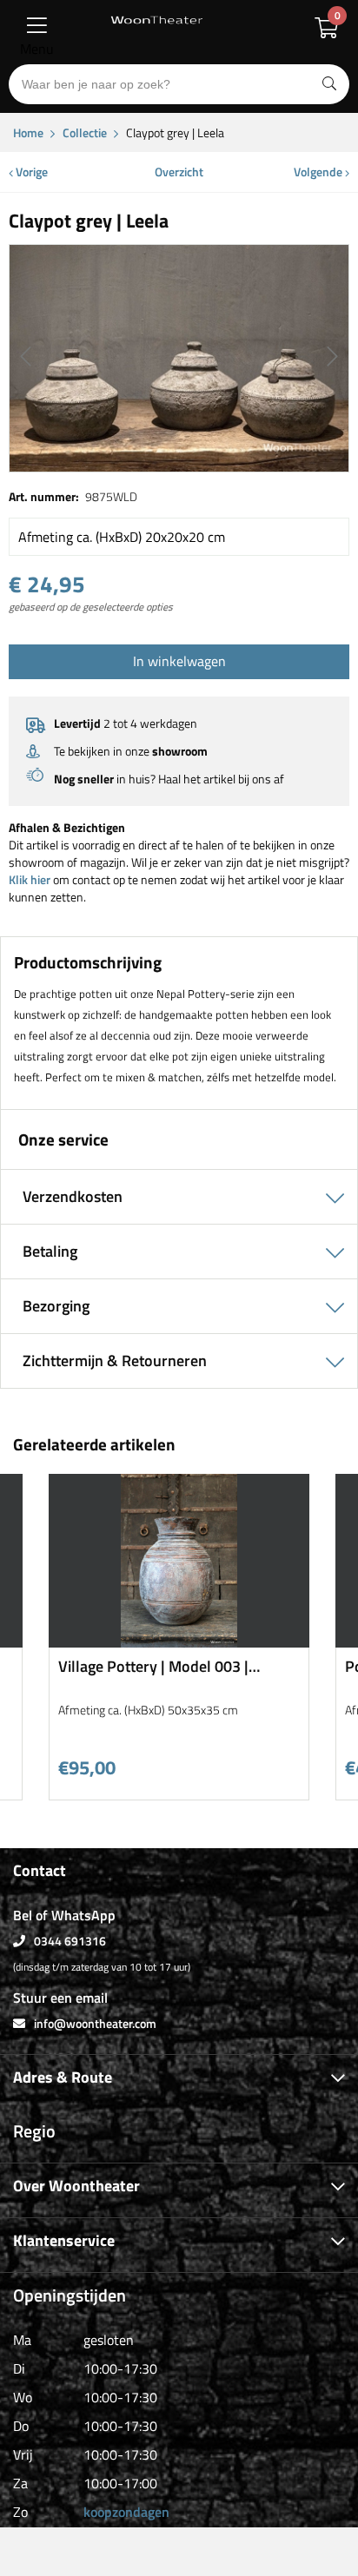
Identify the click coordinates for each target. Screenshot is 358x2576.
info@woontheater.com (95, 2023)
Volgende (319, 172)
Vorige (30, 172)
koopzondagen (126, 2512)
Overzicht (179, 172)
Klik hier (30, 879)
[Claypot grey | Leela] (179, 358)
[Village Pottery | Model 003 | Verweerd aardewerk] (179, 1641)
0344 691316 (70, 1941)
